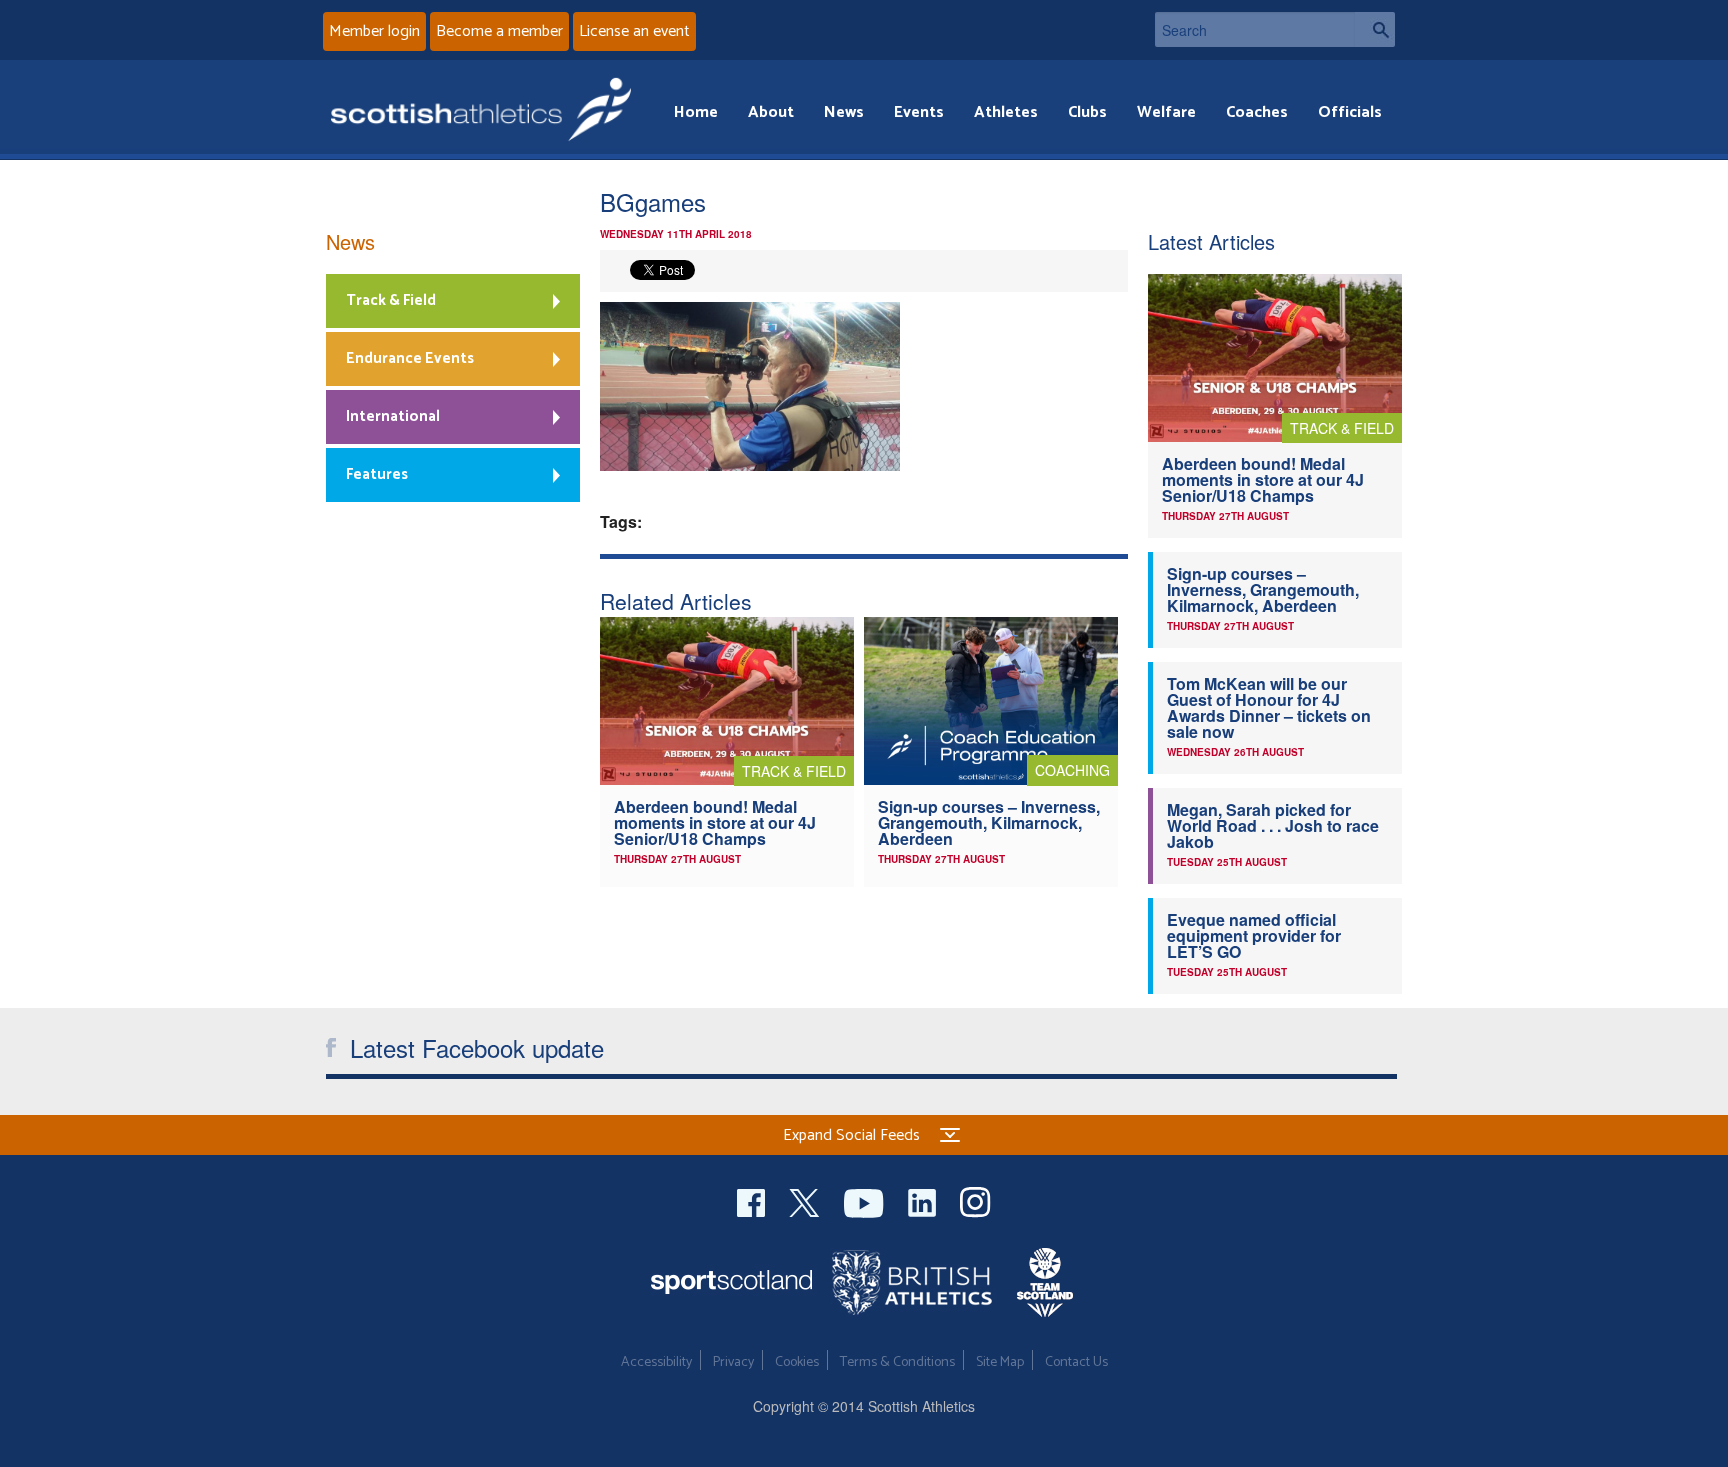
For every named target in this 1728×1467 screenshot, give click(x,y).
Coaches (1257, 112)
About (771, 112)
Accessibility (656, 1362)
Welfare (1166, 112)
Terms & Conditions (897, 1362)
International (393, 416)
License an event (634, 31)
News (844, 112)
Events (919, 112)
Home (696, 112)
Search (1375, 29)
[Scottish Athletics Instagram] (975, 1200)
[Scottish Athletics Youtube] (866, 1200)
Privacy (733, 1362)
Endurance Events (410, 358)
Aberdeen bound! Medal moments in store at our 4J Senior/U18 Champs (715, 822)
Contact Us (1076, 1362)
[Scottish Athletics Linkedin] (924, 1200)
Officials (1350, 112)
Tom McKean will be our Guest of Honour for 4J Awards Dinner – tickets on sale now (1269, 707)
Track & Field (391, 300)
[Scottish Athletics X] (806, 1200)
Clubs (1087, 112)
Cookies (797, 1362)
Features (377, 474)
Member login (374, 31)
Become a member (499, 31)
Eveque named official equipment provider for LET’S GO (1254, 935)
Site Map (1000, 1362)
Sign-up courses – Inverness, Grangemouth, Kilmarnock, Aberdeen (989, 822)
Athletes (1006, 112)
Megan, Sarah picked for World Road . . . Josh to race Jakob (1273, 825)
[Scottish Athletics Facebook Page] (753, 1200)
